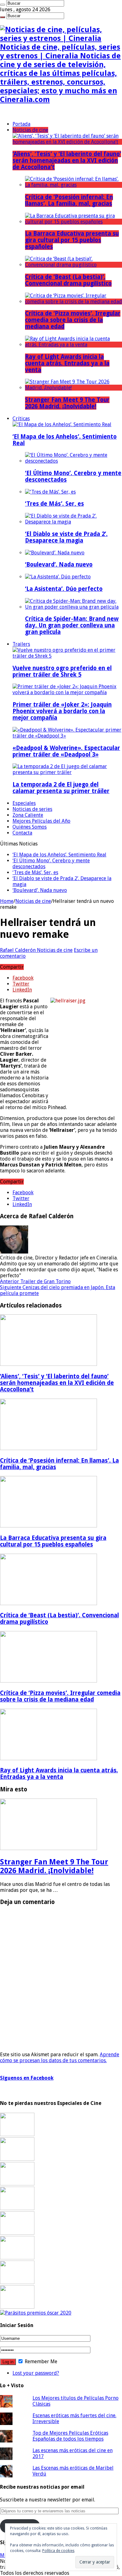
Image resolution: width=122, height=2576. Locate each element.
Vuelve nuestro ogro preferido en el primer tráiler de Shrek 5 (62, 671)
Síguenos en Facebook (27, 2078)
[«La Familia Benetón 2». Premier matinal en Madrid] (17, 2208)
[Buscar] (3, 5)
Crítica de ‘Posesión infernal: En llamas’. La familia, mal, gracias (69, 200)
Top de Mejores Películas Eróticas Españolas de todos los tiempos (70, 2436)
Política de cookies (58, 2551)
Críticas (21, 419)
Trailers (21, 644)
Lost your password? (36, 2373)
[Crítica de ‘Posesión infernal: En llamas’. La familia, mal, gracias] (74, 185)
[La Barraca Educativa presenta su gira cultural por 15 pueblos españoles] (74, 222)
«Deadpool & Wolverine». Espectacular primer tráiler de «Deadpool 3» (66, 751)
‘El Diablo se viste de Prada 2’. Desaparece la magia (66, 537)
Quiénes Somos (30, 827)
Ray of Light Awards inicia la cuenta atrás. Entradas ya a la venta (67, 363)
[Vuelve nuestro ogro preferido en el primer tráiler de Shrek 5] (67, 656)
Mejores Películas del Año (41, 821)
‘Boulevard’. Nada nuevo (59, 565)
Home (7, 901)
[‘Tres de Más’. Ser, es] (50, 492)
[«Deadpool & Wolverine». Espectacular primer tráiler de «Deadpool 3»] (67, 736)
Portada (21, 124)
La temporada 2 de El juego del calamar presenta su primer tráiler (61, 788)
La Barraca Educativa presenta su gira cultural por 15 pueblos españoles (72, 240)
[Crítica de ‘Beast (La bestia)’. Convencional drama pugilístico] (74, 265)
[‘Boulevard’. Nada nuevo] (55, 553)
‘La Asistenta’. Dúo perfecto (64, 589)
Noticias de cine (30, 130)
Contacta (22, 833)
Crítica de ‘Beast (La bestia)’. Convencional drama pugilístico (68, 280)
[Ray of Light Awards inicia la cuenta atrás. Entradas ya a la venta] (74, 345)
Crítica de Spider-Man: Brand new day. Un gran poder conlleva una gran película (72, 625)
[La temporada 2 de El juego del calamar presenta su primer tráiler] (67, 772)
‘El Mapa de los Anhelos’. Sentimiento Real (59, 855)
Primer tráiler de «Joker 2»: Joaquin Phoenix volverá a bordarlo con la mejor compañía (62, 711)
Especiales (24, 803)
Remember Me (40, 2362)
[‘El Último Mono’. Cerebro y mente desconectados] (74, 461)
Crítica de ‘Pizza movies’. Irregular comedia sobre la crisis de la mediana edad (73, 320)
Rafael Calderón (18, 950)
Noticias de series (32, 809)
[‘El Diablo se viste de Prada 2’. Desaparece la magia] (74, 522)
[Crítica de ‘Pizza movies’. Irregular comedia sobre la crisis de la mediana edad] (74, 302)
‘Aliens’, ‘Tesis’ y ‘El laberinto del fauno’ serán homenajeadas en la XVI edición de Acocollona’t (67, 161)
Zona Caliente (28, 815)
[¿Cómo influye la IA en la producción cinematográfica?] (17, 2159)
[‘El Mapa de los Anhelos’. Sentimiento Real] (62, 424)
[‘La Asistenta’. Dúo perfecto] (58, 577)
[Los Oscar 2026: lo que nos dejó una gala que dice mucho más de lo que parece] (17, 2258)
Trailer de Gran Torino (35, 1281)
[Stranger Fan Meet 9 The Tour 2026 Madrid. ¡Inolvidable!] (74, 388)
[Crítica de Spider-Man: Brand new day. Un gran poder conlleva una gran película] (74, 607)
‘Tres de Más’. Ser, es (54, 504)
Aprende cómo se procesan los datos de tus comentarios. (60, 2057)
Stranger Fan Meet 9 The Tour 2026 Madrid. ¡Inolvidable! (67, 403)
